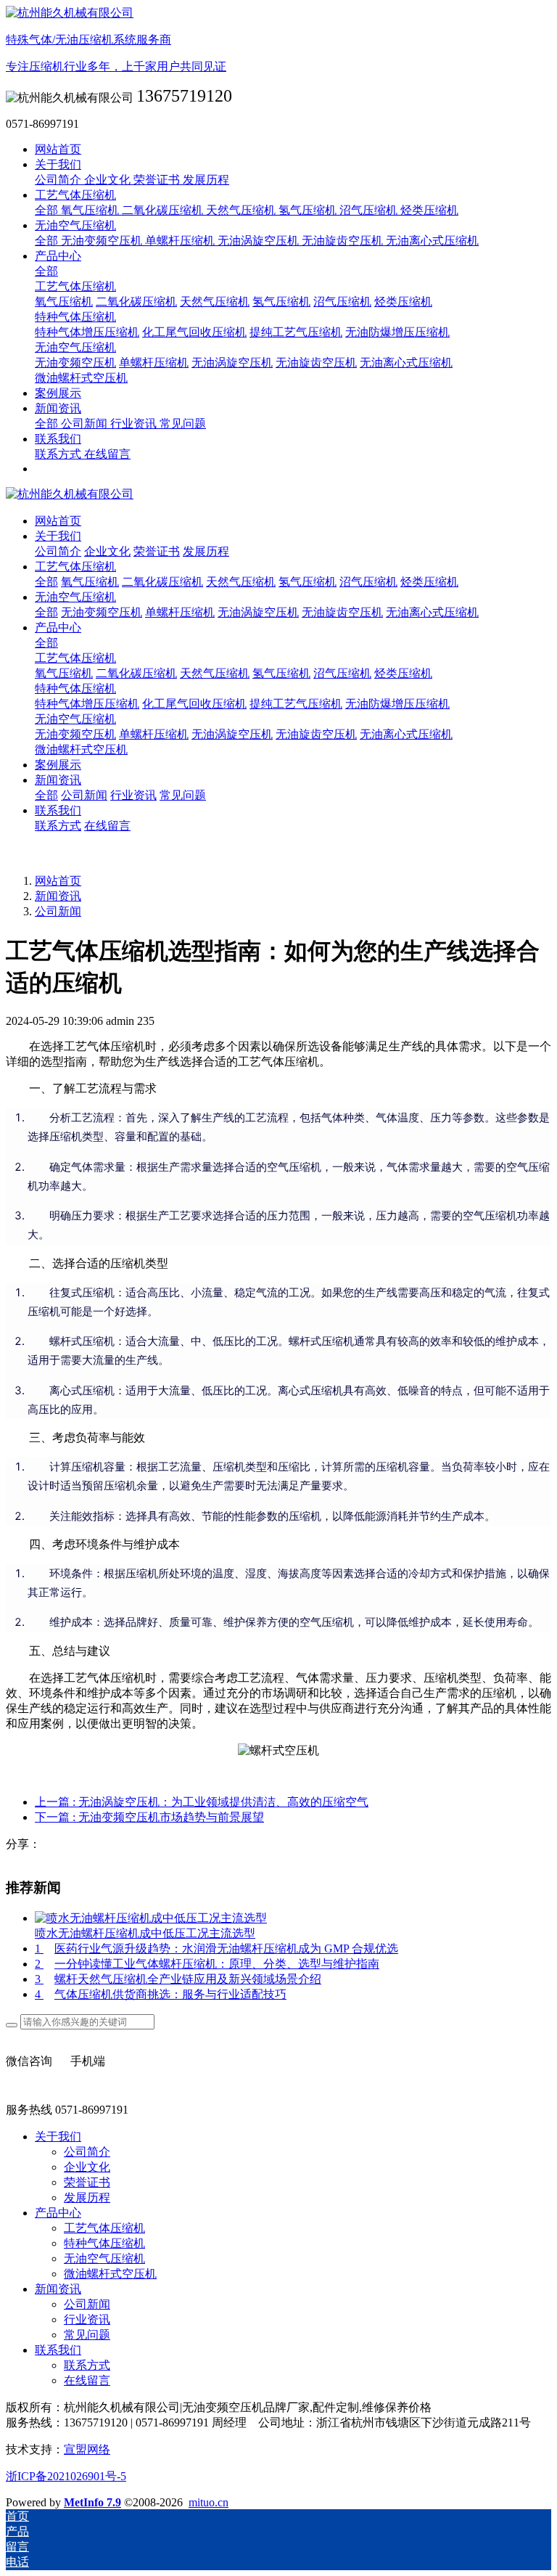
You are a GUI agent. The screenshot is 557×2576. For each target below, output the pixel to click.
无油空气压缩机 (75, 719)
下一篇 (149, 1817)
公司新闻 (58, 911)
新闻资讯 (58, 896)
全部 (48, 210)
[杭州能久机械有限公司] (278, 495)
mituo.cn (209, 2502)
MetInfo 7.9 (92, 2502)
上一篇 (202, 1802)
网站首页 (58, 149)
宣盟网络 (87, 2449)
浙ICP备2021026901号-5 (66, 2476)
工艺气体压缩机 (75, 658)
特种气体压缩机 (75, 688)
